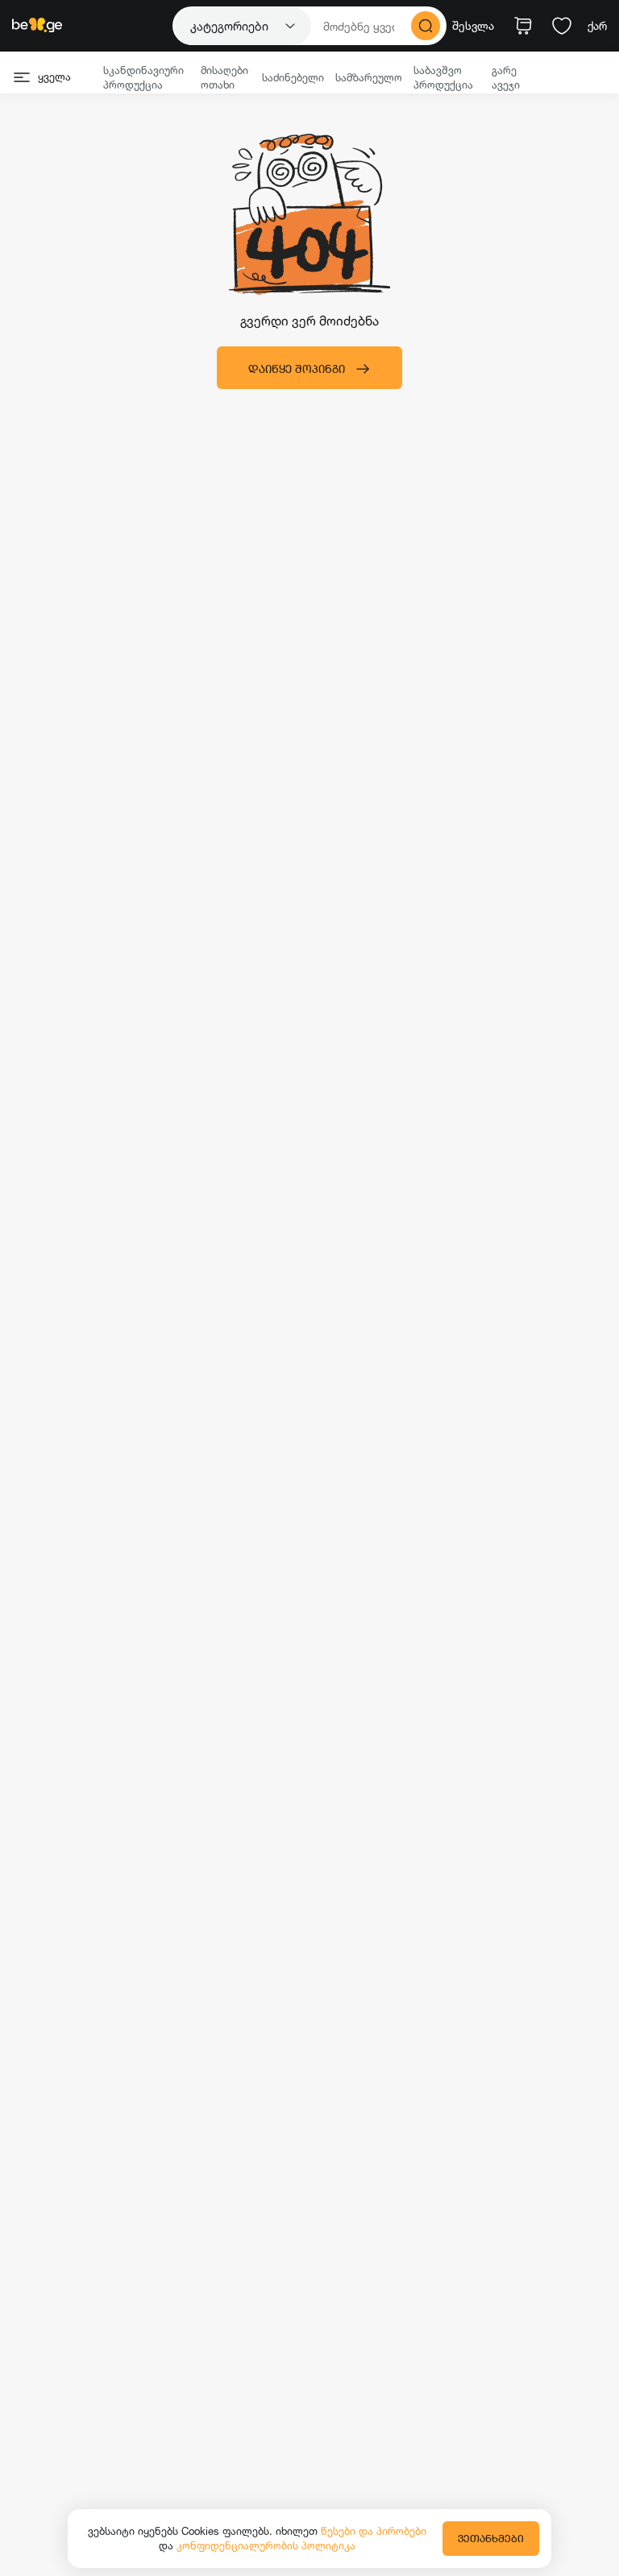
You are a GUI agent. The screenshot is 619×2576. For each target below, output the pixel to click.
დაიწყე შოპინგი (297, 369)
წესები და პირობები (374, 2531)
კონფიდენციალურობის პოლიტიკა (266, 2545)
